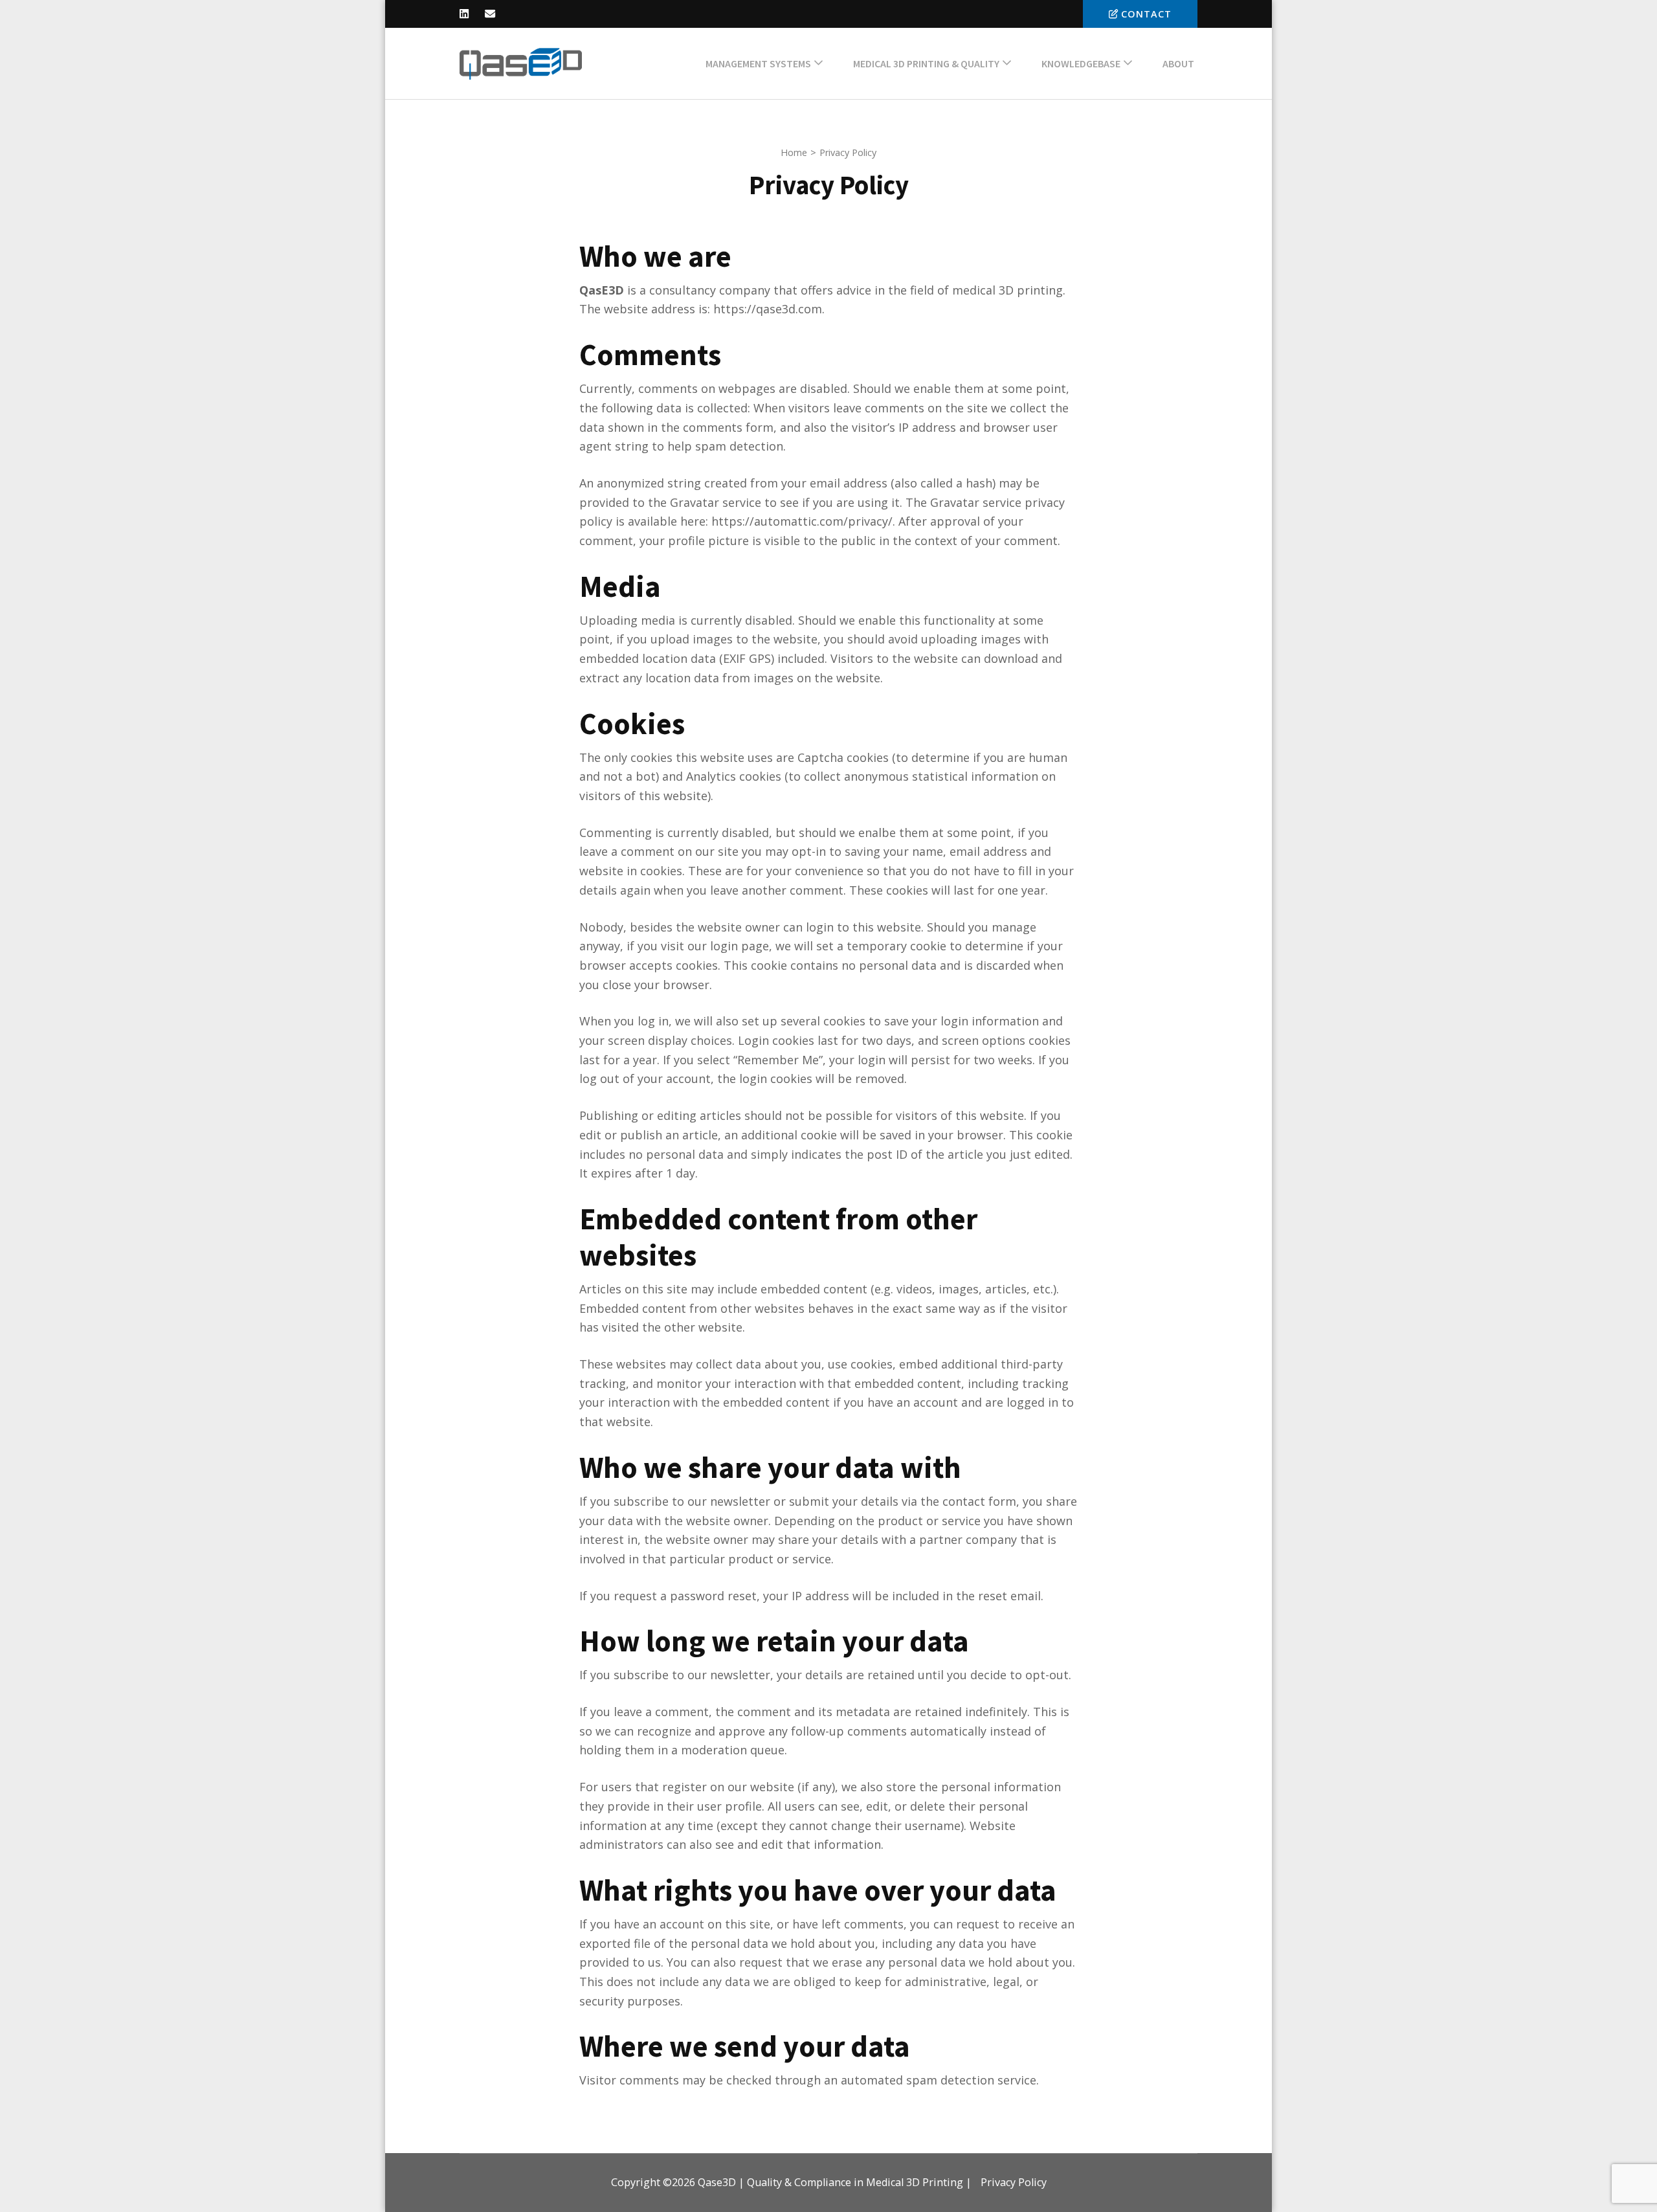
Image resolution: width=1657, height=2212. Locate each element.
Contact (1146, 14)
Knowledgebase (1081, 63)
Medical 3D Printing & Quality (926, 63)
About (1178, 63)
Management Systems (758, 63)
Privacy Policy (1014, 2182)
